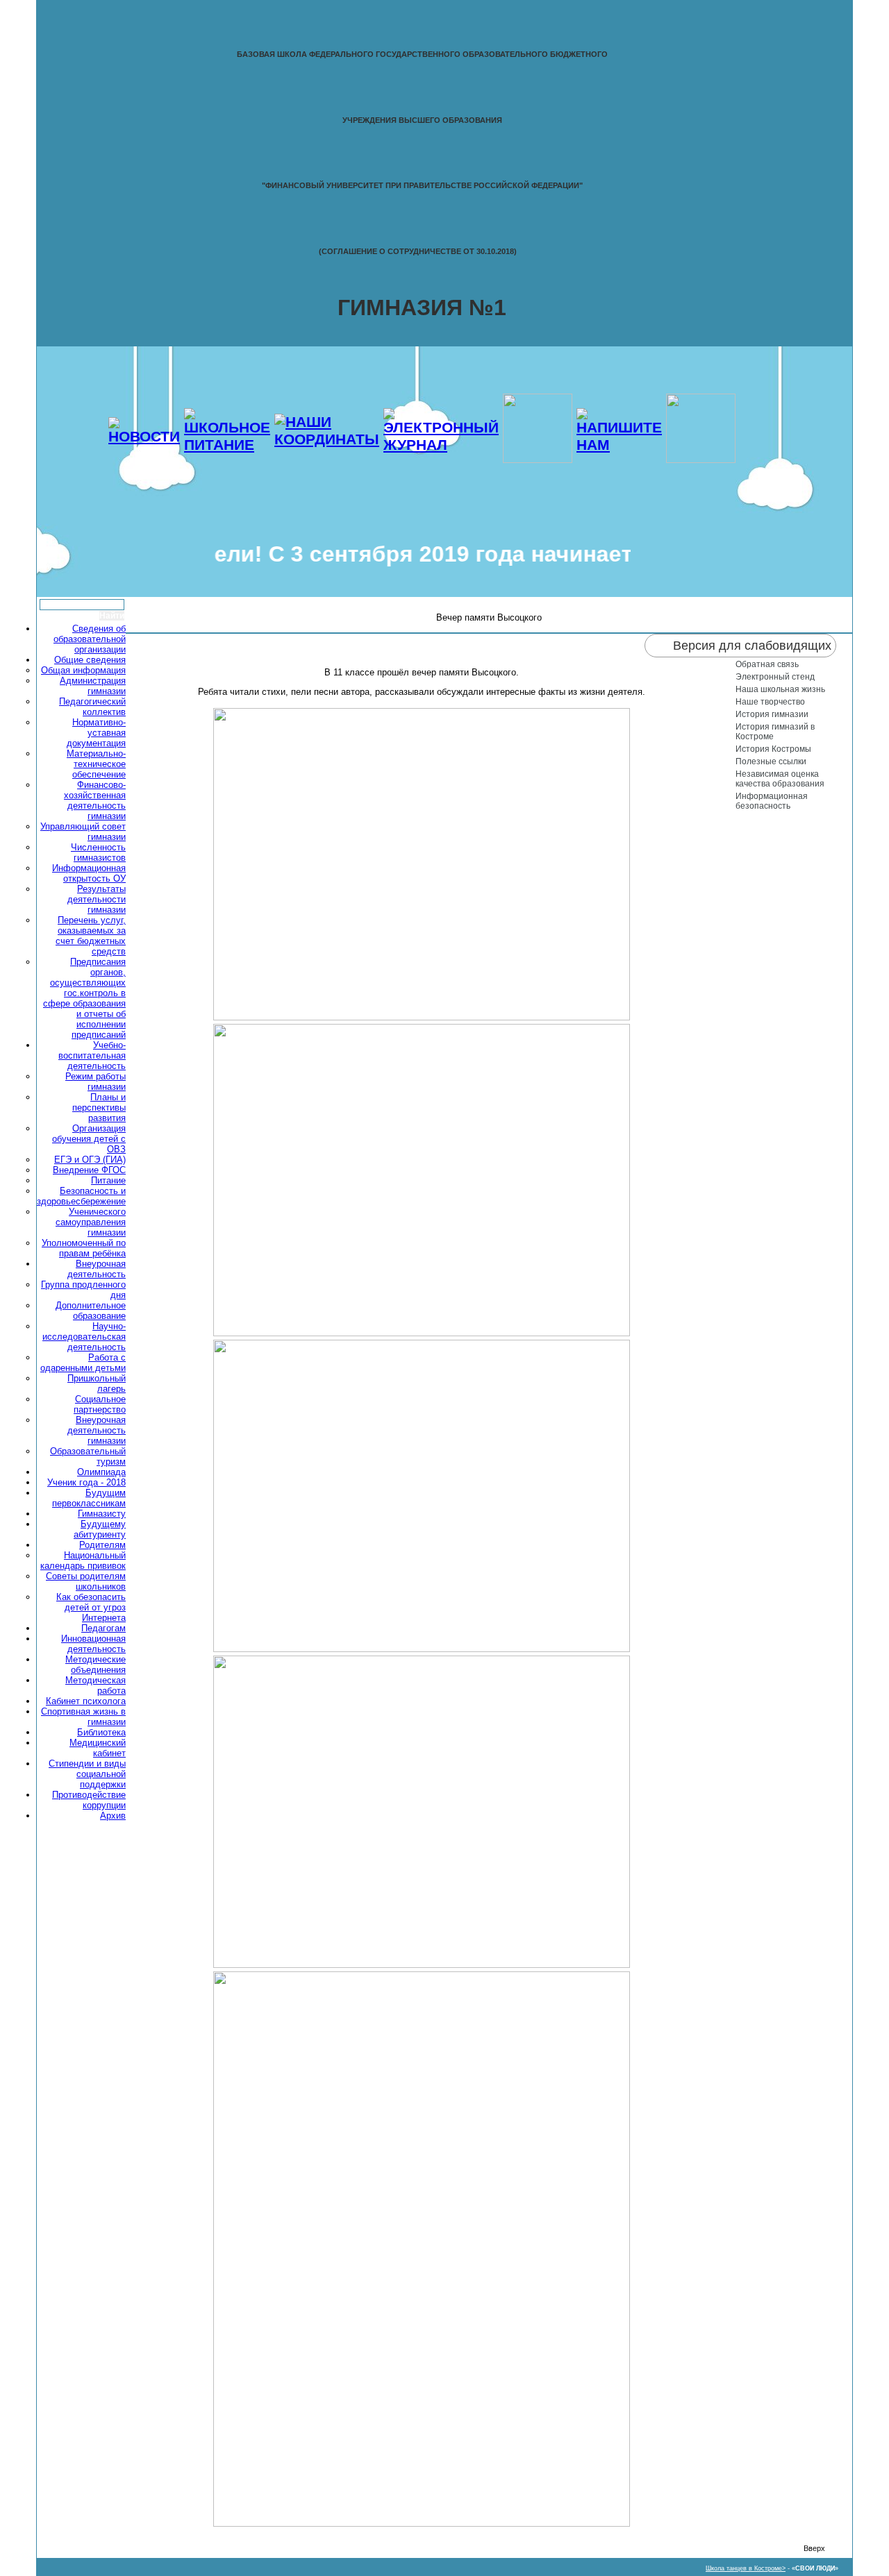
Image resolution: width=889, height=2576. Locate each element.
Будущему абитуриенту (100, 1529)
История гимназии (772, 714)
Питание (108, 1180)
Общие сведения (90, 660)
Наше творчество (770, 702)
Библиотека (101, 1732)
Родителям (102, 1545)
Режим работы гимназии (95, 1081)
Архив (113, 1816)
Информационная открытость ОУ (89, 873)
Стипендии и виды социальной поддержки (87, 1774)
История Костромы (773, 749)
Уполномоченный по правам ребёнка (84, 1248)
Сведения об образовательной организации (90, 639)
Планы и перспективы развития (99, 1108)
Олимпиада (101, 1472)
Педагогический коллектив (92, 707)
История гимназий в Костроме (775, 732)
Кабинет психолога (86, 1701)
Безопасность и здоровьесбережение (81, 1196)
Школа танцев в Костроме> (746, 2568)
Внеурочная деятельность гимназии (97, 1430)
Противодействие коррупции (89, 1800)
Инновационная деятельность (93, 1644)
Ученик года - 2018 (86, 1482)
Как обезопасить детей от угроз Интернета (91, 1607)
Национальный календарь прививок (83, 1560)
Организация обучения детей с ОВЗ (89, 1139)
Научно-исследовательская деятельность (84, 1337)
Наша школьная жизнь (780, 689)
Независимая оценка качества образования (780, 779)
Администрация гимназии (93, 686)
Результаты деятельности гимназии (97, 899)
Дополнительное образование (91, 1311)
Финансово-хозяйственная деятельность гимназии (95, 800)
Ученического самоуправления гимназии (91, 1222)
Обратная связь (767, 664)
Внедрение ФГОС (89, 1170)
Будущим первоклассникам (89, 1498)
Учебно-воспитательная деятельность (92, 1055)
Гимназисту (102, 1514)
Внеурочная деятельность (97, 1269)
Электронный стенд (775, 677)
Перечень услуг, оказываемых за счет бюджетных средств (91, 936)
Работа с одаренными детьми (83, 1363)
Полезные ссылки (771, 761)
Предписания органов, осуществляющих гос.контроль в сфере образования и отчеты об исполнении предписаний (84, 998)
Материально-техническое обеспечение (96, 764)
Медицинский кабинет (98, 1748)
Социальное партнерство (100, 1404)
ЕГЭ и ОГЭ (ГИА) (90, 1160)
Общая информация (83, 670)
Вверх (814, 2548)
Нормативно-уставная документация (96, 733)
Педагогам (103, 1628)
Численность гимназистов (98, 852)
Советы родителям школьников (86, 1581)
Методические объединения (95, 1665)
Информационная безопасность (772, 801)
